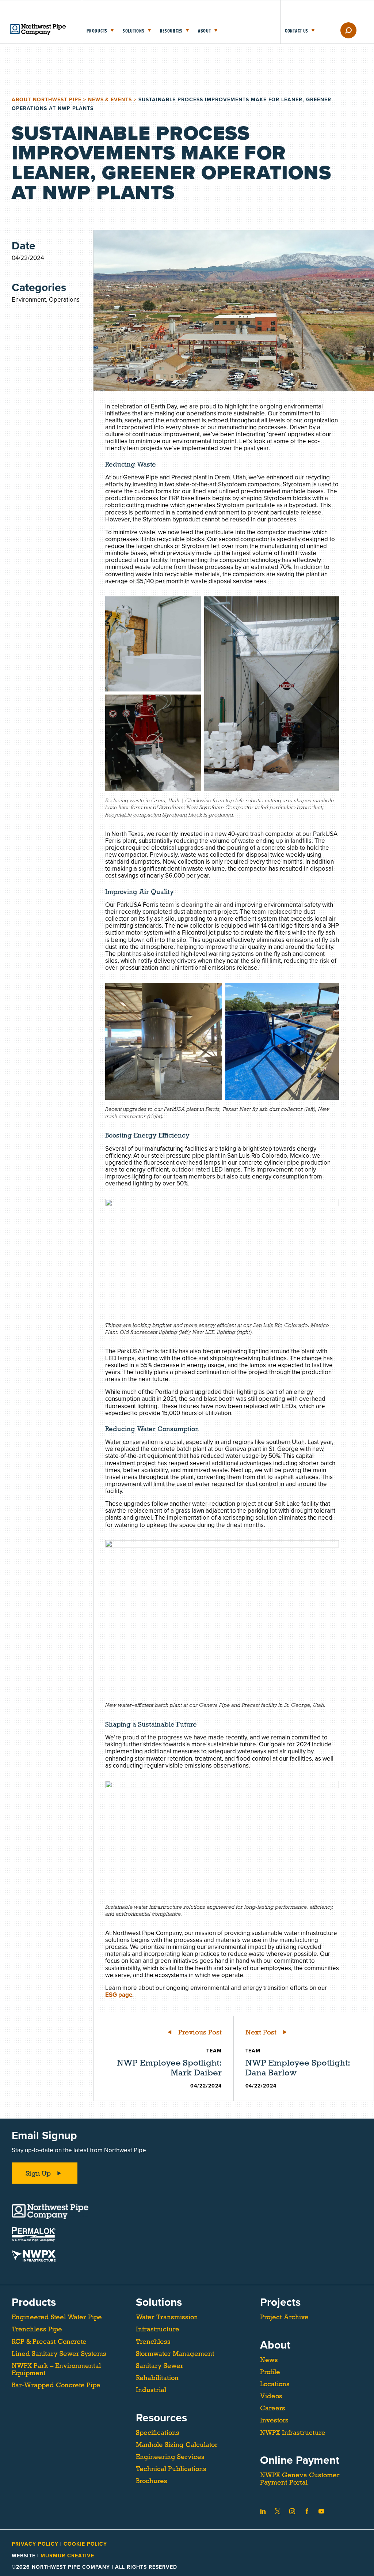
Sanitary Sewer (160, 2366)
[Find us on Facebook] (307, 2511)
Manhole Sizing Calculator (177, 2445)
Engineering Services (170, 2457)
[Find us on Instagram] (292, 2511)
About (205, 31)
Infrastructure (158, 2329)
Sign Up (38, 2173)
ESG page (119, 1995)
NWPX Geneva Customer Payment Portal (300, 2479)
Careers (273, 2408)
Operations (64, 300)
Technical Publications (171, 2469)
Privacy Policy (36, 2544)
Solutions (133, 31)
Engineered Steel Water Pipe (57, 2317)
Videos (271, 2396)
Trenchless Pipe (37, 2329)
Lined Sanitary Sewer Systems (59, 2354)
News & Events (110, 100)
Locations (275, 2384)
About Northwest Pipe (47, 100)
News (269, 2360)
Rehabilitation (157, 2378)
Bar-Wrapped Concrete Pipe (56, 2385)
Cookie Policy (85, 2544)
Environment (29, 300)
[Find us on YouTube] (321, 2511)
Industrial (151, 2390)
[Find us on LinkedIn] (263, 2511)
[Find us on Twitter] (278, 2511)
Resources (171, 31)
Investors (274, 2420)
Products (97, 31)
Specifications (158, 2433)
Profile (270, 2372)
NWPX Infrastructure (293, 2433)
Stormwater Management (175, 2354)
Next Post (261, 2032)
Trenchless (153, 2342)
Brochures (152, 2481)
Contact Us (297, 31)
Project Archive (284, 2317)
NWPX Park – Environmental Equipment (56, 2369)
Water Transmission (167, 2317)
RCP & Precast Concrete (49, 2342)
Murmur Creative (67, 2556)
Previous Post (200, 2032)
